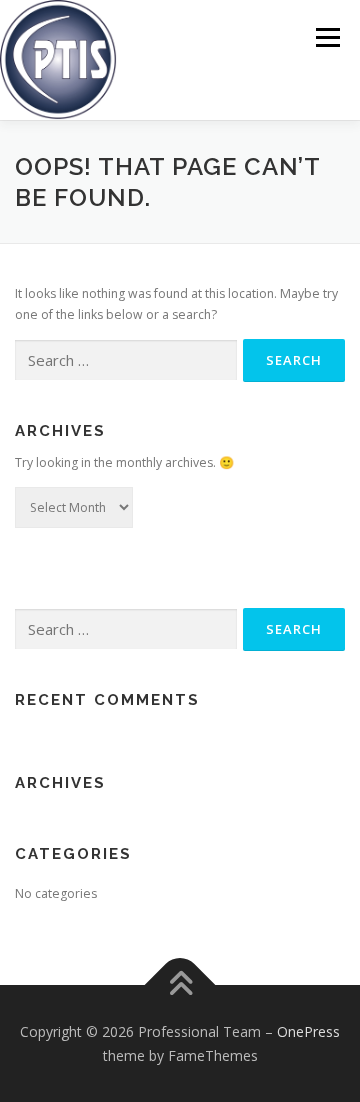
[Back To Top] (180, 985)
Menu (326, 37)
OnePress (308, 1031)
